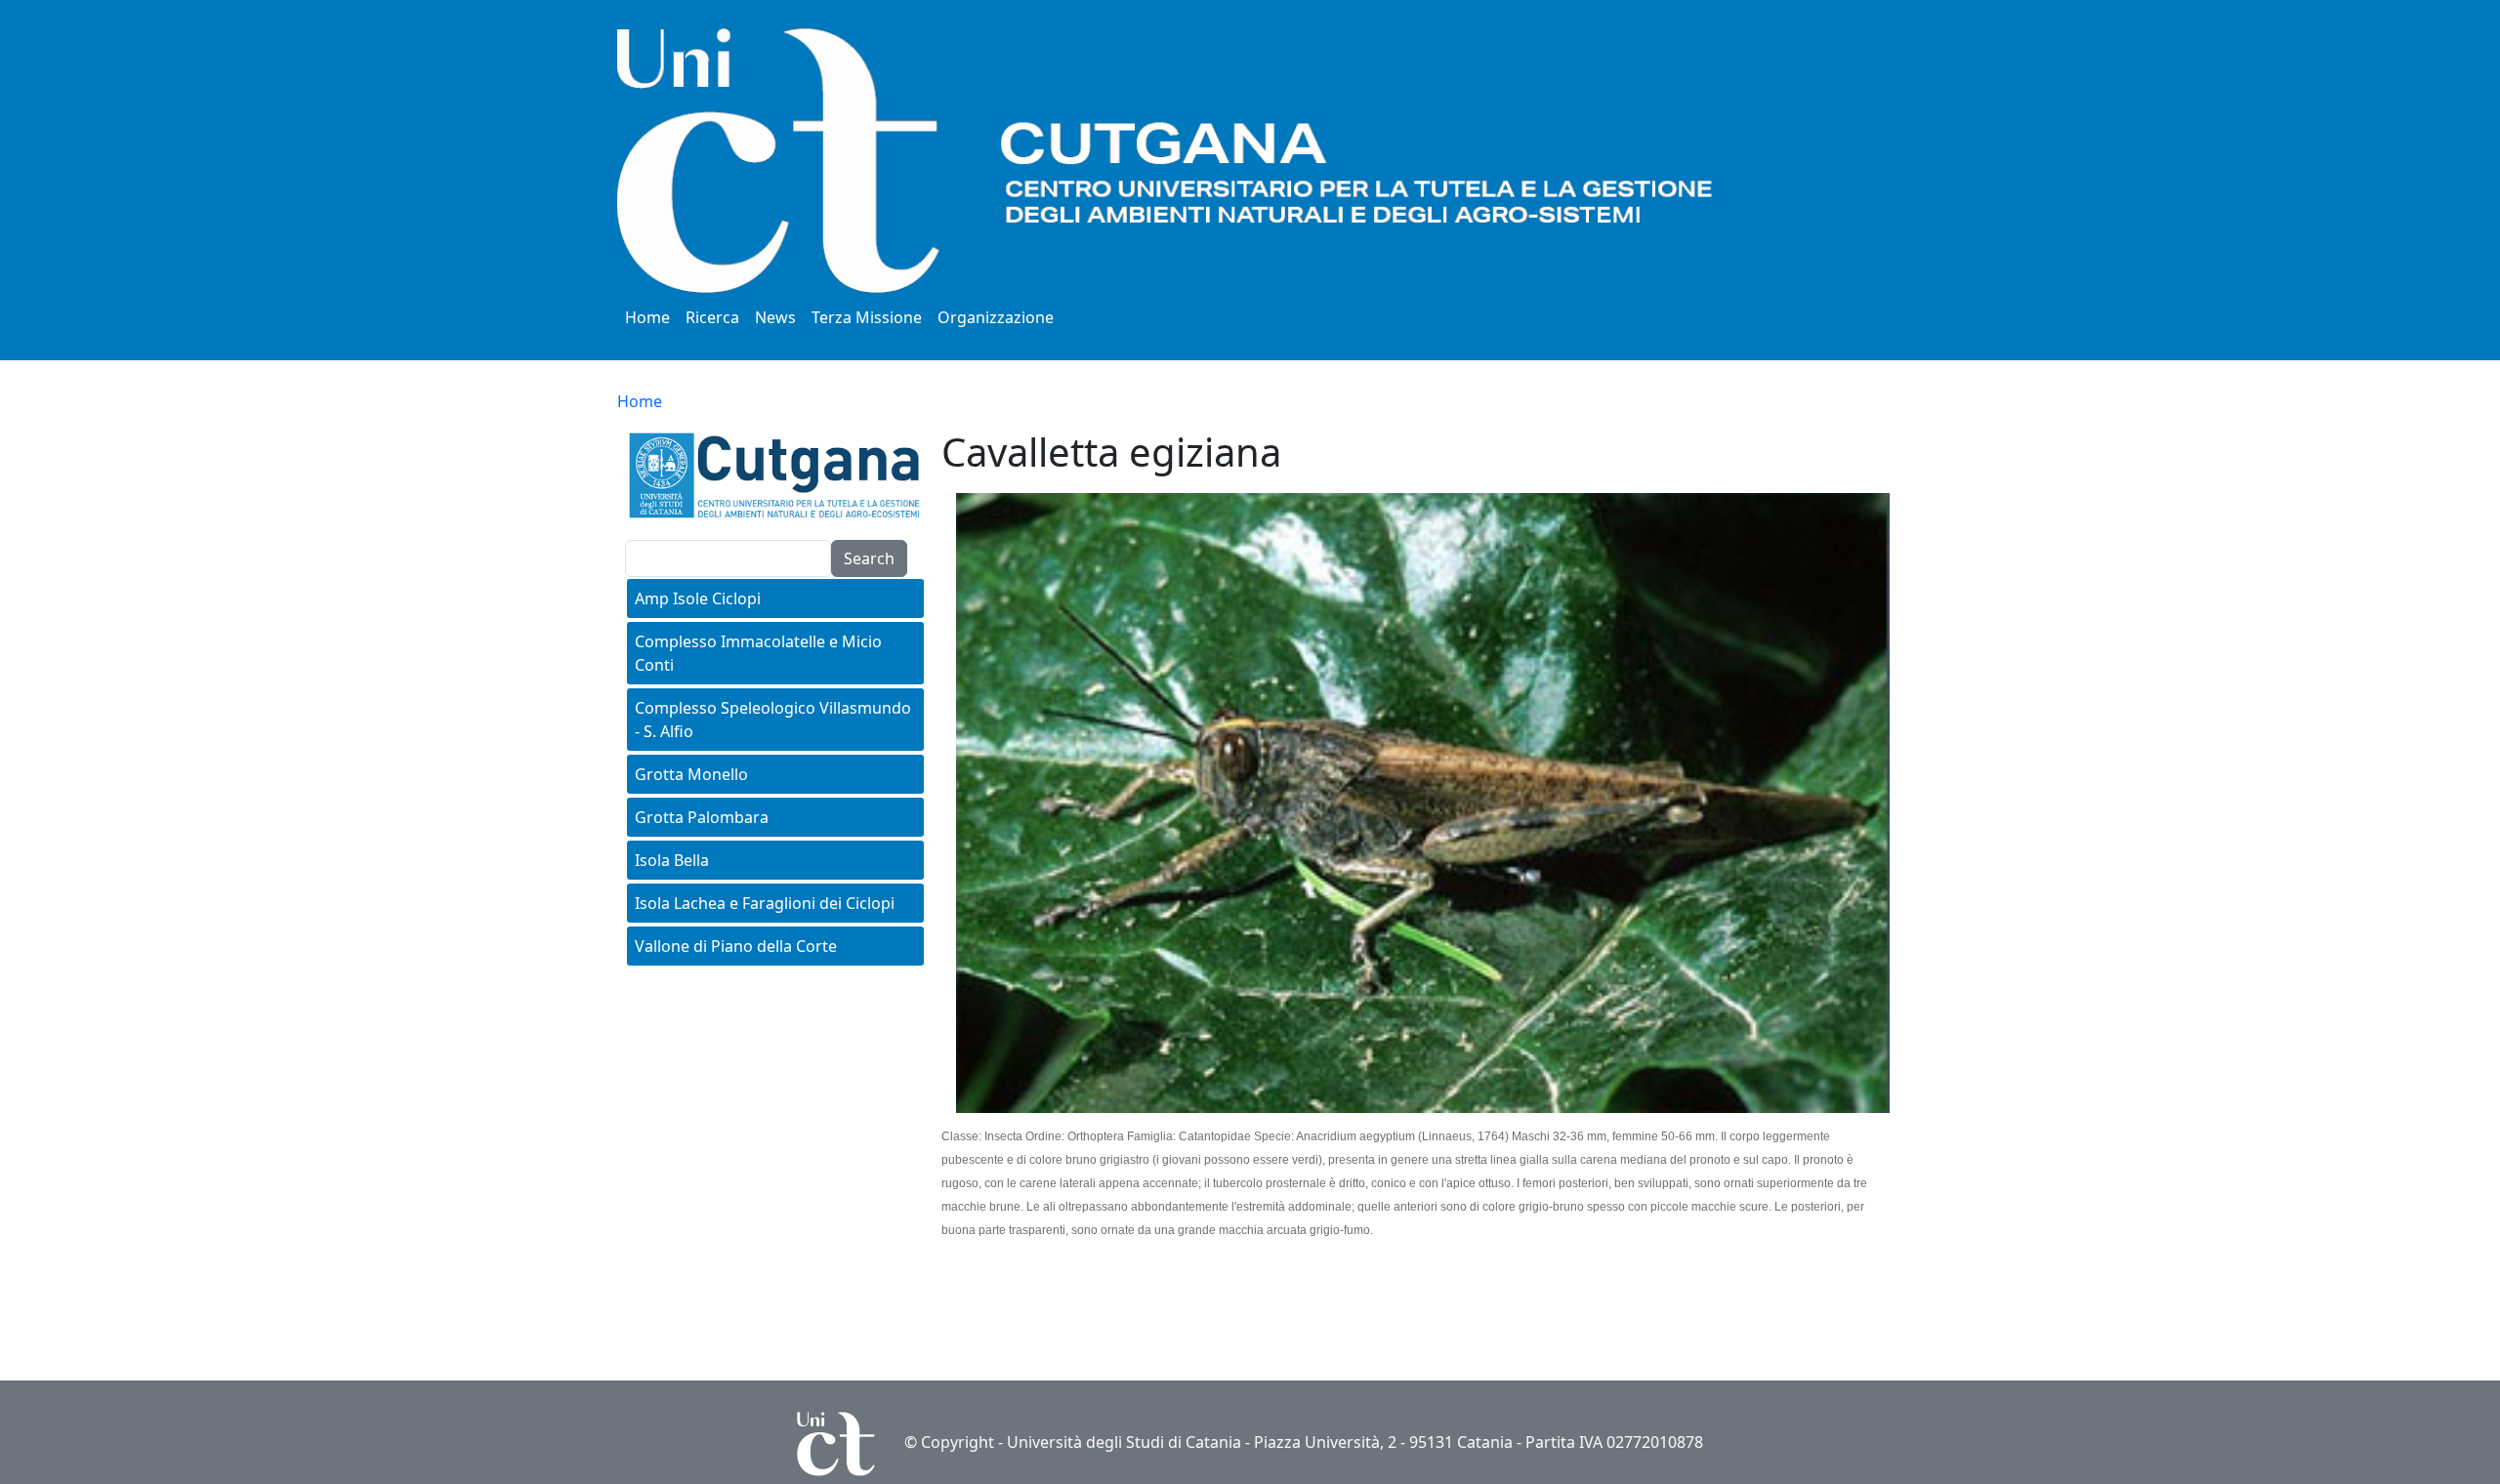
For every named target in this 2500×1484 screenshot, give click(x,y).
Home (647, 317)
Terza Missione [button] (867, 317)
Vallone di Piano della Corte (736, 946)
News (775, 317)
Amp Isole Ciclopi (698, 598)
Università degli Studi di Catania (1124, 1442)
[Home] (1213, 161)
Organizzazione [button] (996, 317)
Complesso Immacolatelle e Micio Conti (758, 653)
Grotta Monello (691, 774)
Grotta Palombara (702, 817)
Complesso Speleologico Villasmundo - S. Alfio (773, 720)
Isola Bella (672, 860)
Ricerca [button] (712, 317)
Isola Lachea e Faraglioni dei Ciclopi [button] (765, 903)
